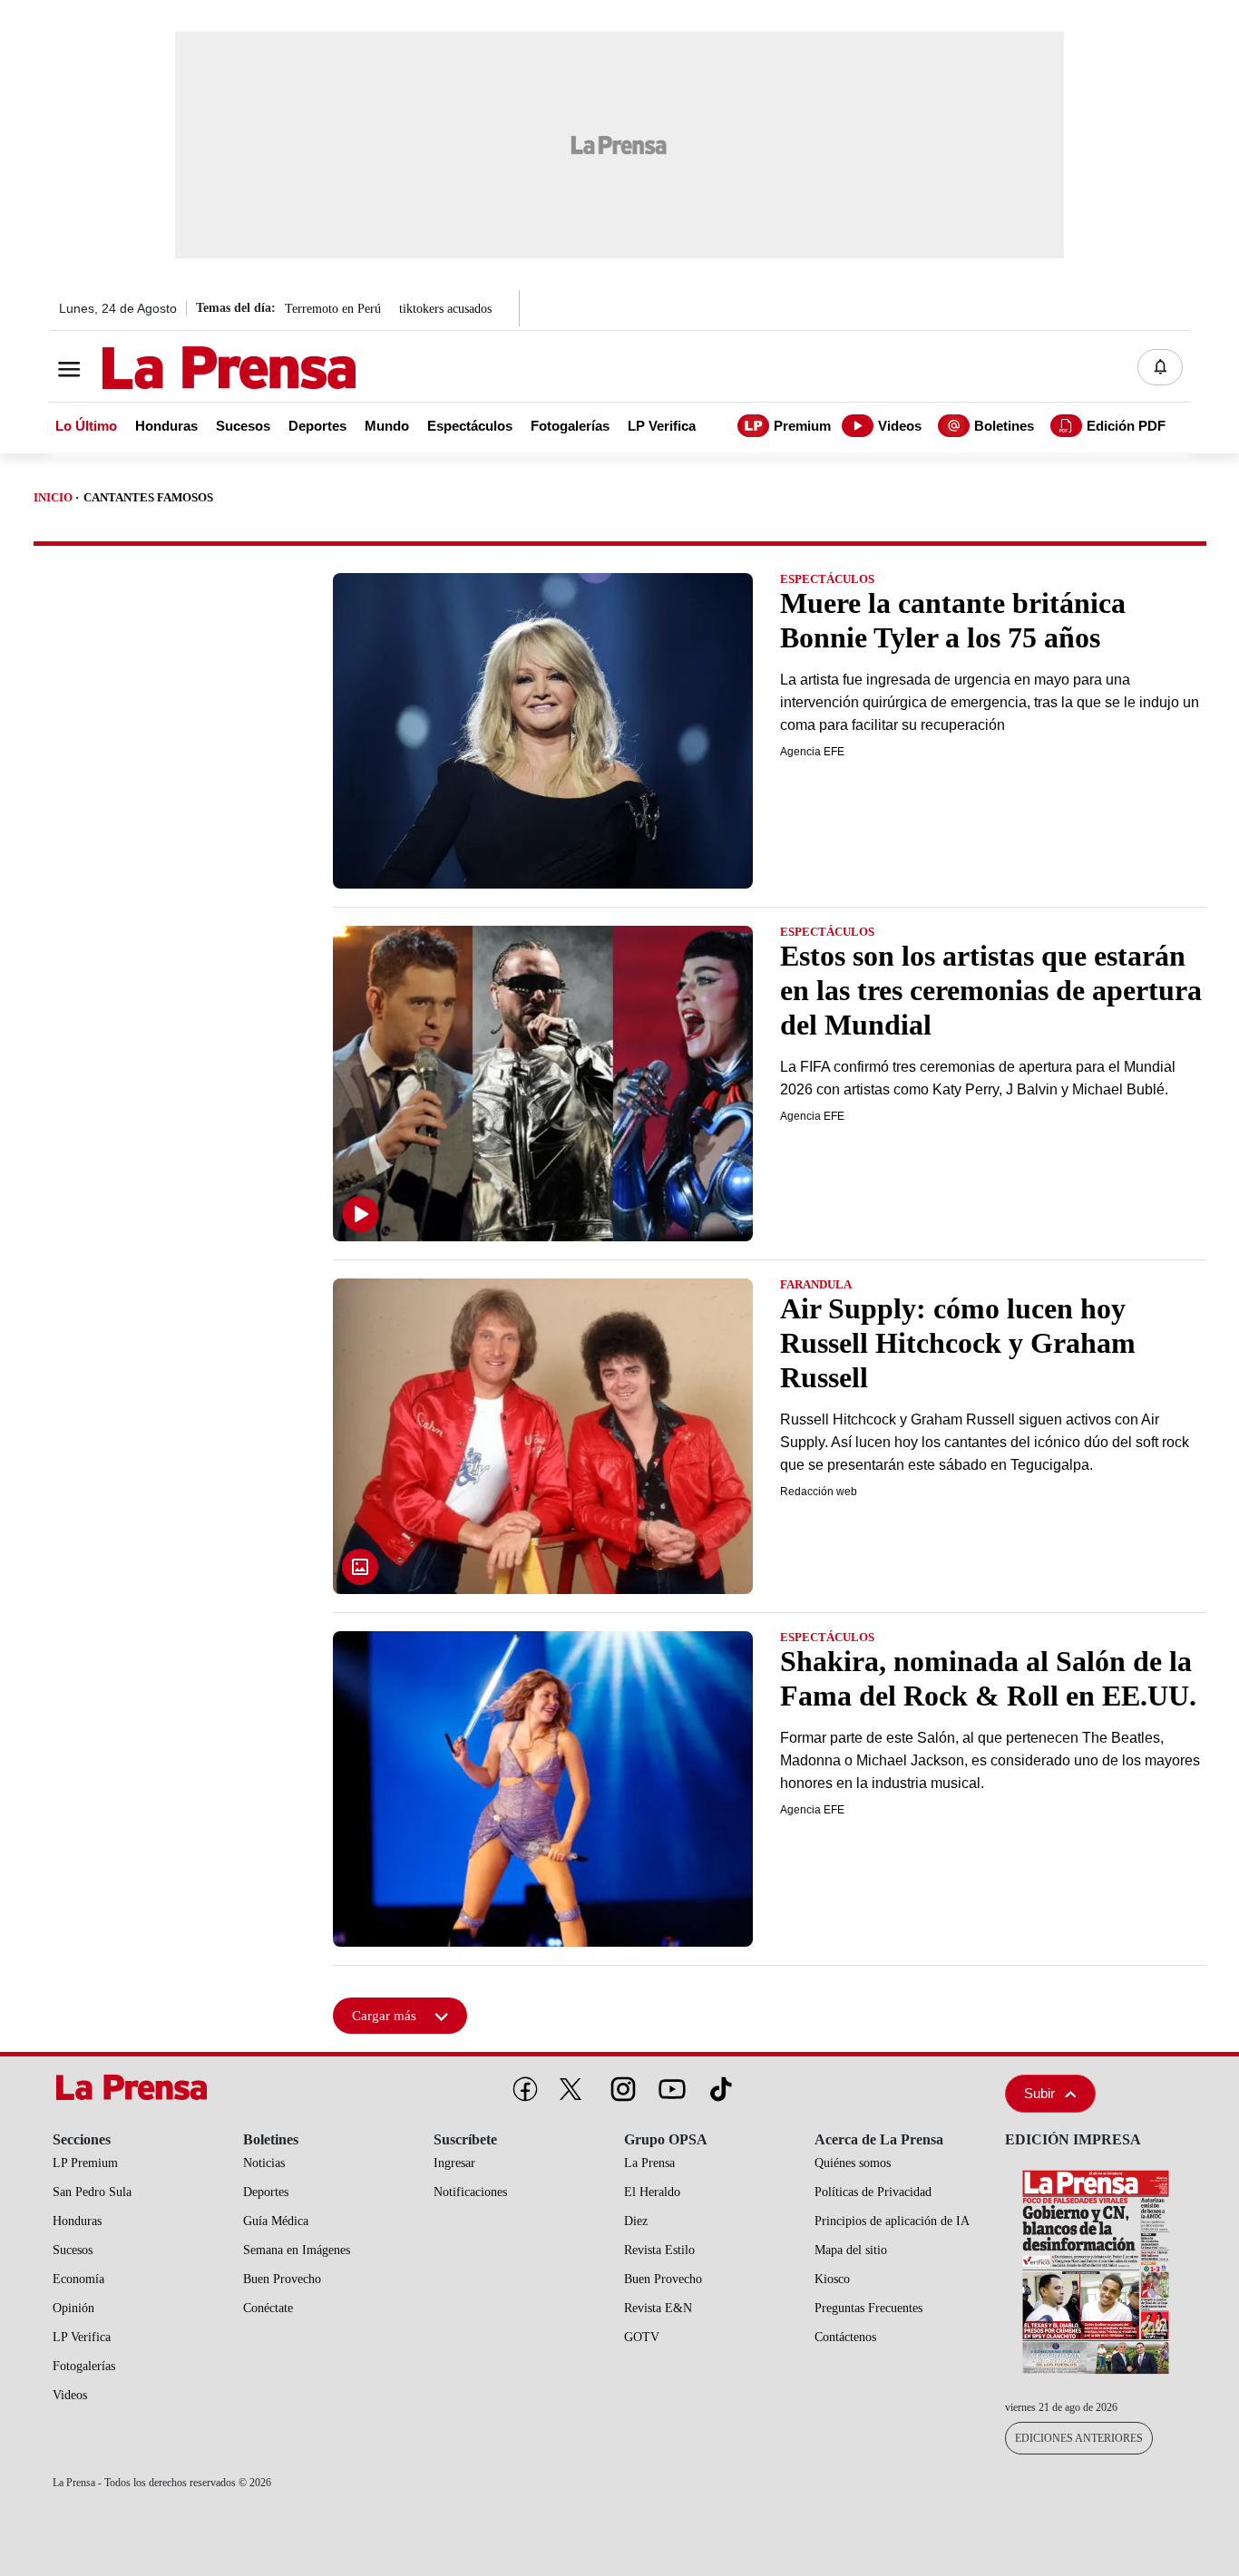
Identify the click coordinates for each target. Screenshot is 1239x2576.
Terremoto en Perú (333, 309)
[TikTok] (717, 2085)
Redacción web (819, 1492)
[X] (571, 2089)
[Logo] (184, 369)
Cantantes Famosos (148, 497)
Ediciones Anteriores (1079, 2438)
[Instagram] (619, 2085)
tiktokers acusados (445, 309)
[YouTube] (668, 2085)
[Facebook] (522, 2085)
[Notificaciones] (1160, 367)
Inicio (53, 497)
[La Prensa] (138, 2087)
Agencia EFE (812, 752)
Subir (1039, 2093)
